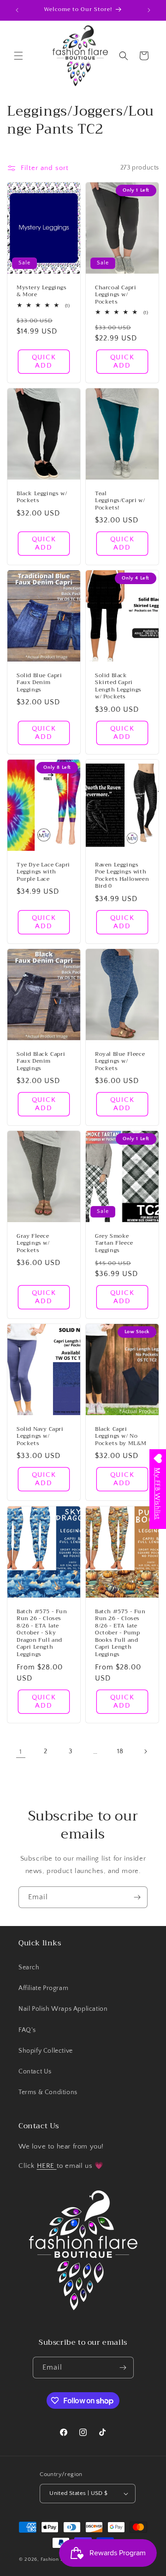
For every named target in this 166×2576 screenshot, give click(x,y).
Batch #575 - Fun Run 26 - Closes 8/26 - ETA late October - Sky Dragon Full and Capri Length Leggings (42, 1633)
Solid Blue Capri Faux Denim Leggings (39, 683)
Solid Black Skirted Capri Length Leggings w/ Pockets (118, 686)
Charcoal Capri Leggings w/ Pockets (116, 295)
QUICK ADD (44, 361)
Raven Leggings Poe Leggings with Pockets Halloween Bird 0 (122, 875)
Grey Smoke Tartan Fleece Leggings (114, 1244)
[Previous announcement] (17, 10)
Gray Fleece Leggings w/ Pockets (33, 1244)
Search (29, 1967)
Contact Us (35, 2072)
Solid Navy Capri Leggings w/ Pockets (40, 1437)
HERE (47, 2166)
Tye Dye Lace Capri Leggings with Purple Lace (43, 872)
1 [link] (21, 1752)
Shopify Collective (46, 2051)
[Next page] (145, 1751)
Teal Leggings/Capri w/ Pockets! (120, 501)
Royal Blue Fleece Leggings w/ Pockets (120, 1061)
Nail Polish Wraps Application (63, 2009)
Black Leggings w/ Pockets (42, 497)
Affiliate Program (43, 1988)
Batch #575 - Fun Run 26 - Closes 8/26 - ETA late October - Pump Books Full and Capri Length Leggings (120, 1633)
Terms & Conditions (48, 2092)
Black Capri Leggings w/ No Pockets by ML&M (121, 1437)
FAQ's (27, 2030)
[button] (18, 56)
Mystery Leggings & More (42, 291)
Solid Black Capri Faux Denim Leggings (41, 1061)
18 (120, 1751)
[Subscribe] (137, 1897)
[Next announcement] (149, 10)
